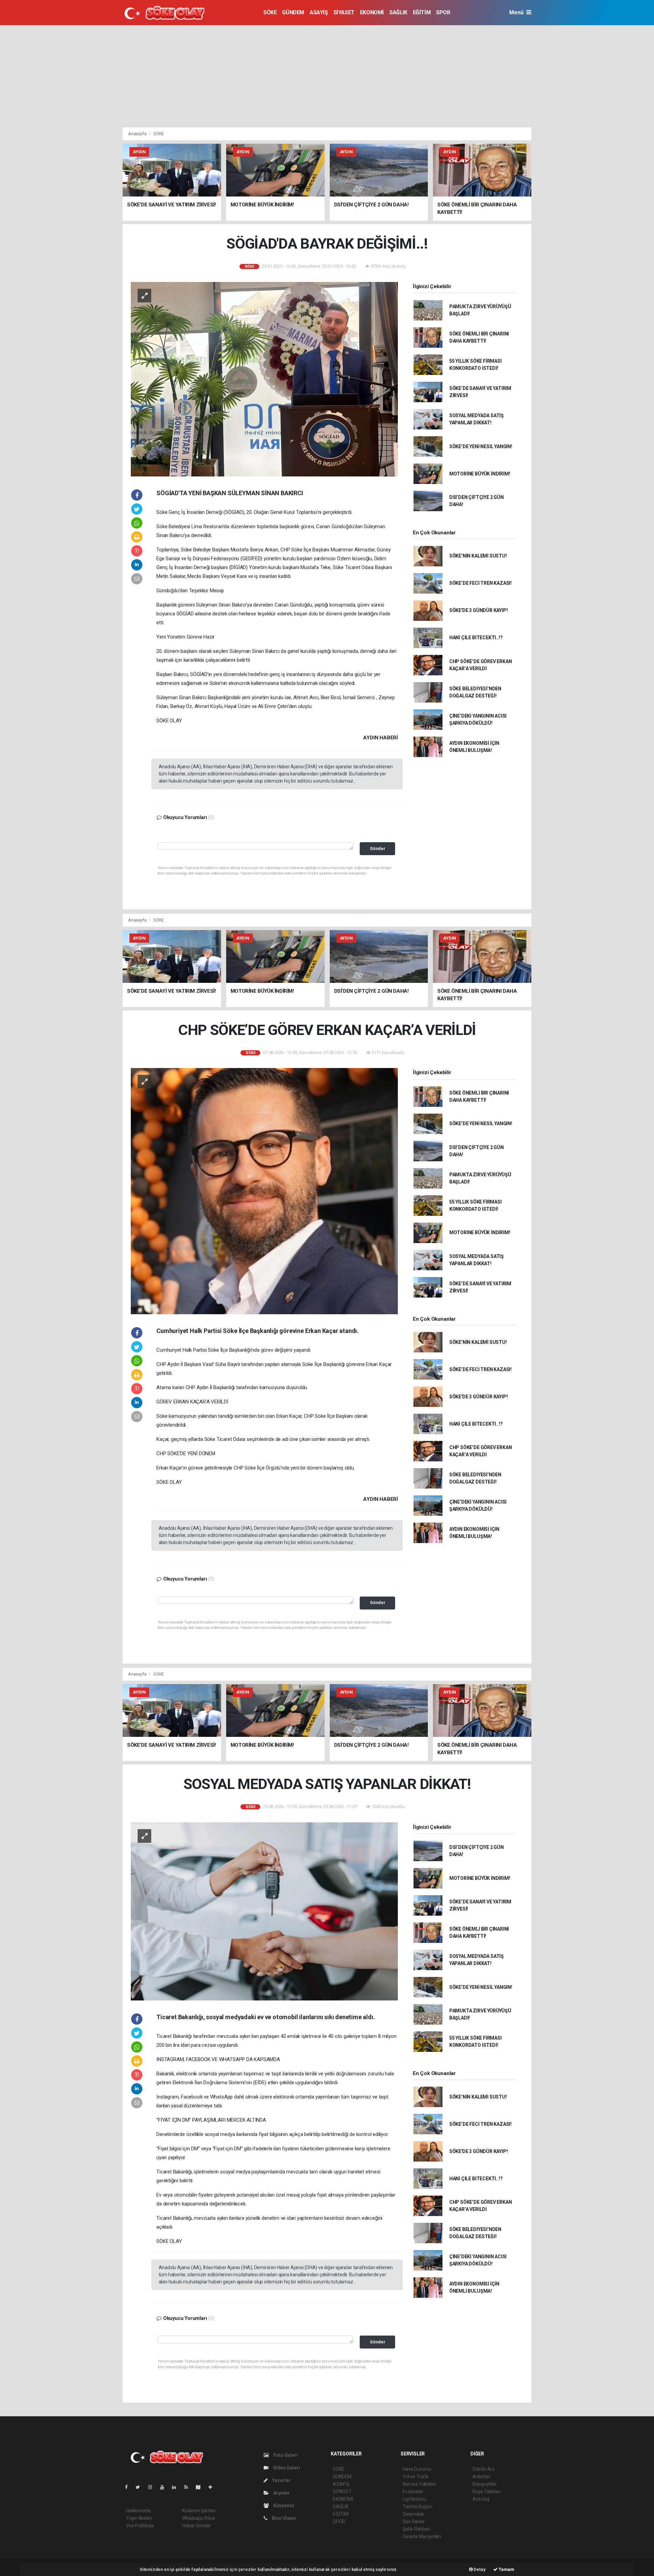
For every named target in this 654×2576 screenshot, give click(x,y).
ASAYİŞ (319, 12)
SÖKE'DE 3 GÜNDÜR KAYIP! (479, 610)
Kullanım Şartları (199, 2511)
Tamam (506, 2569)
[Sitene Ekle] (213, 2487)
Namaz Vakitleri (419, 2484)
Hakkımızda (138, 2511)
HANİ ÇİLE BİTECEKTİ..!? (476, 638)
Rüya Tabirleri (487, 2492)
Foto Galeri (285, 2455)
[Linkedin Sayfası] (177, 2487)
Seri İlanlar (414, 2522)
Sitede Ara (484, 2469)
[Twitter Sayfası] (141, 2487)
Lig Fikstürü (414, 2499)
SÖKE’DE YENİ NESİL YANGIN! (481, 446)
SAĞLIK (398, 12)
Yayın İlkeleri (139, 2518)
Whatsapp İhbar (199, 2518)
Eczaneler (413, 2492)
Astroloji (481, 2499)
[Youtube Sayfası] (165, 2487)
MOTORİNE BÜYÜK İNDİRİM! (480, 474)
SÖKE (270, 12)
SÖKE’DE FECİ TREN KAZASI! (480, 583)
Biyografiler (485, 2484)
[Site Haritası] (201, 2487)
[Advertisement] (327, 76)
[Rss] (189, 2487)
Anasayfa (138, 134)
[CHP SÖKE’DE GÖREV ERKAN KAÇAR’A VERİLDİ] (264, 1191)
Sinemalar (413, 2514)
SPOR (443, 12)
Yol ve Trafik (416, 2477)
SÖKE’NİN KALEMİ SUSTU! (478, 556)
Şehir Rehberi (417, 2529)
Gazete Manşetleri (422, 2536)
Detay (479, 2569)
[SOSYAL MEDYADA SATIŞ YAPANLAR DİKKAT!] (264, 1911)
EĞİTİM (422, 12)
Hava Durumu (417, 2469)
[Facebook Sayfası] (129, 2487)
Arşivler (281, 2493)
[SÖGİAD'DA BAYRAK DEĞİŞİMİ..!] (264, 379)
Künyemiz (283, 2506)
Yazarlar (281, 2480)
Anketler (481, 2477)
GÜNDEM (293, 12)
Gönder (378, 849)
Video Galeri (286, 2468)
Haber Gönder (197, 2526)
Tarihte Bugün (417, 2507)
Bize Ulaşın (283, 2518)
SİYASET (344, 12)
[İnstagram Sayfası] (153, 2487)
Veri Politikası (140, 2526)
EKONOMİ (372, 12)
